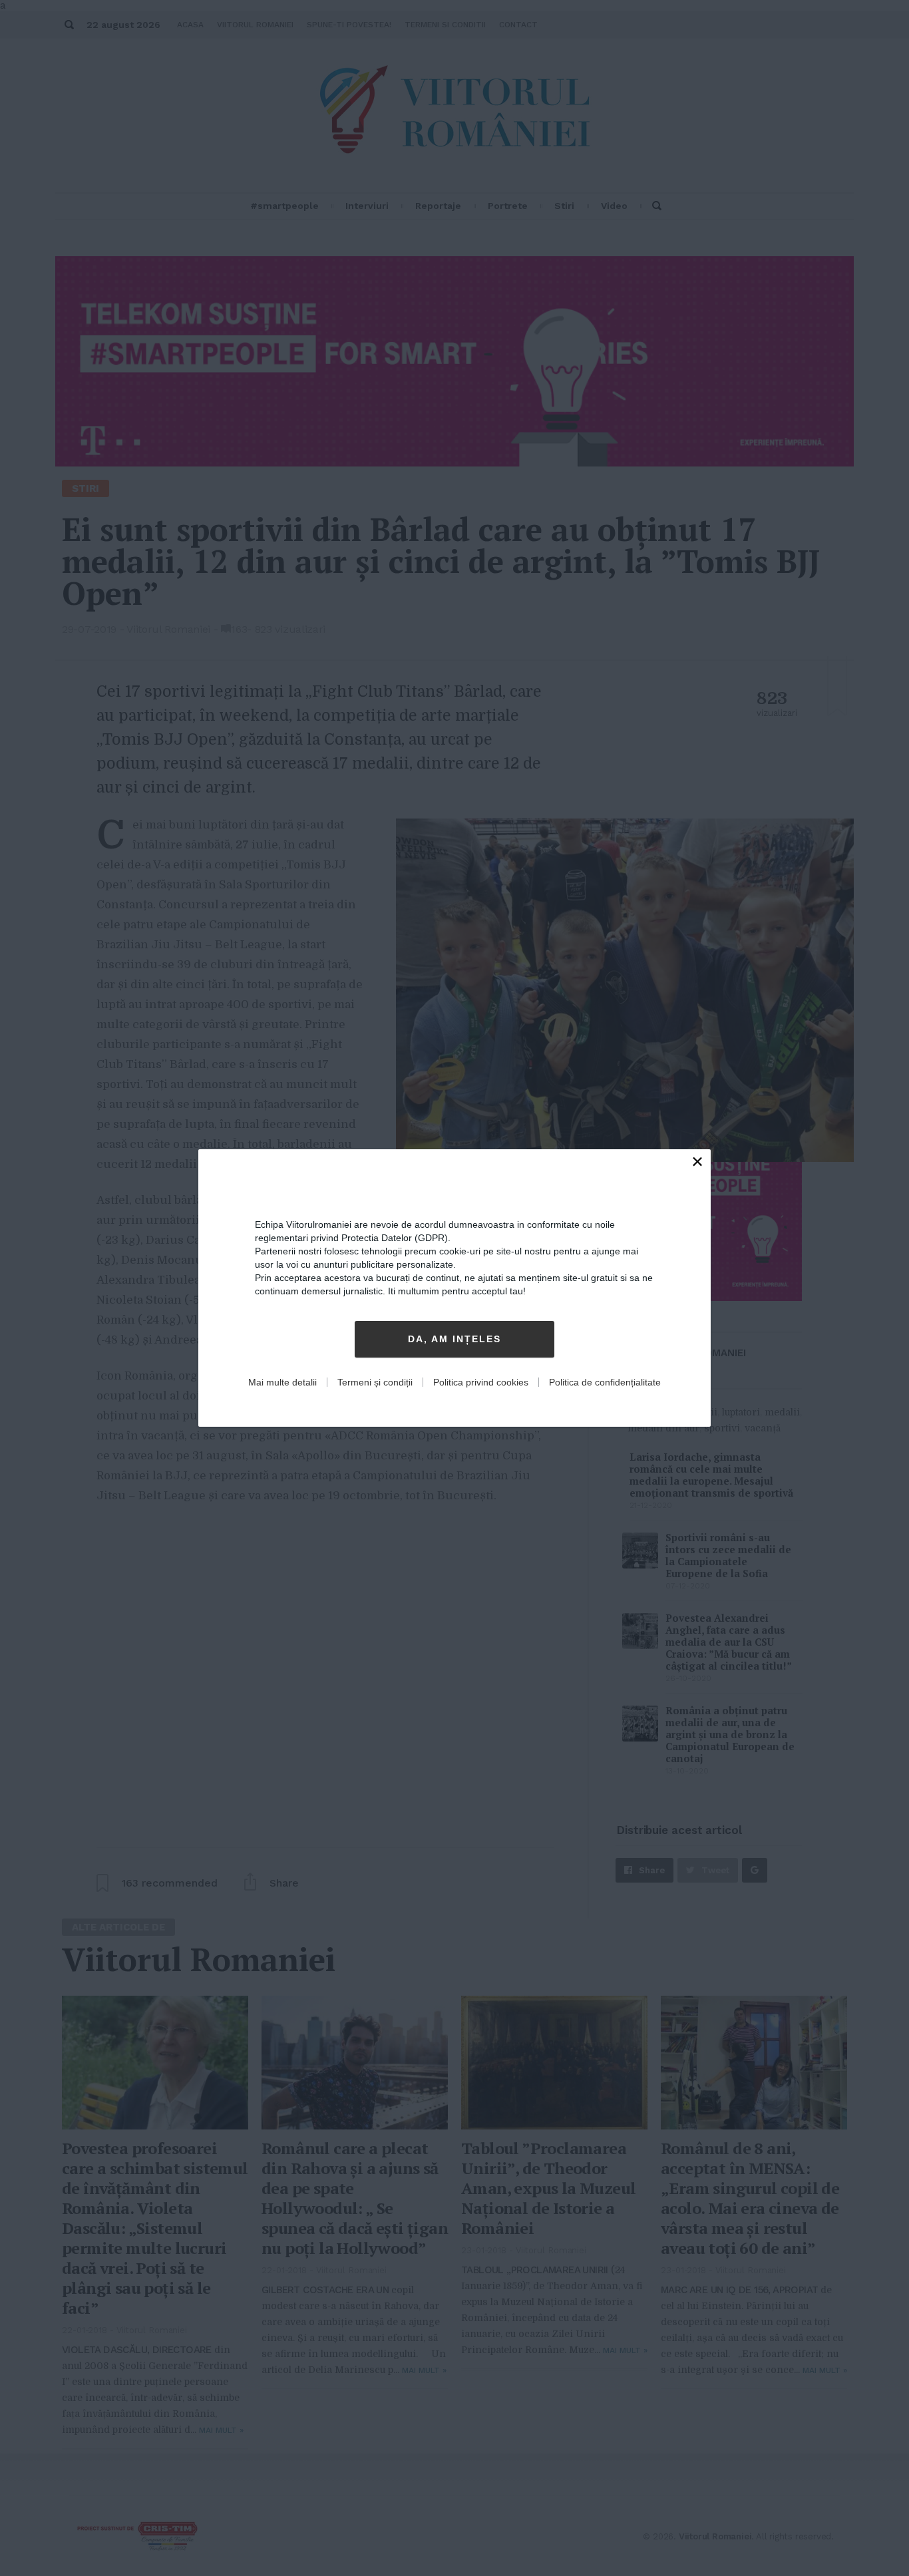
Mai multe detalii (282, 1382)
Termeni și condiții (375, 1382)
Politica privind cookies (481, 1382)
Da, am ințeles (454, 1340)
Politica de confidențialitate (605, 1382)
